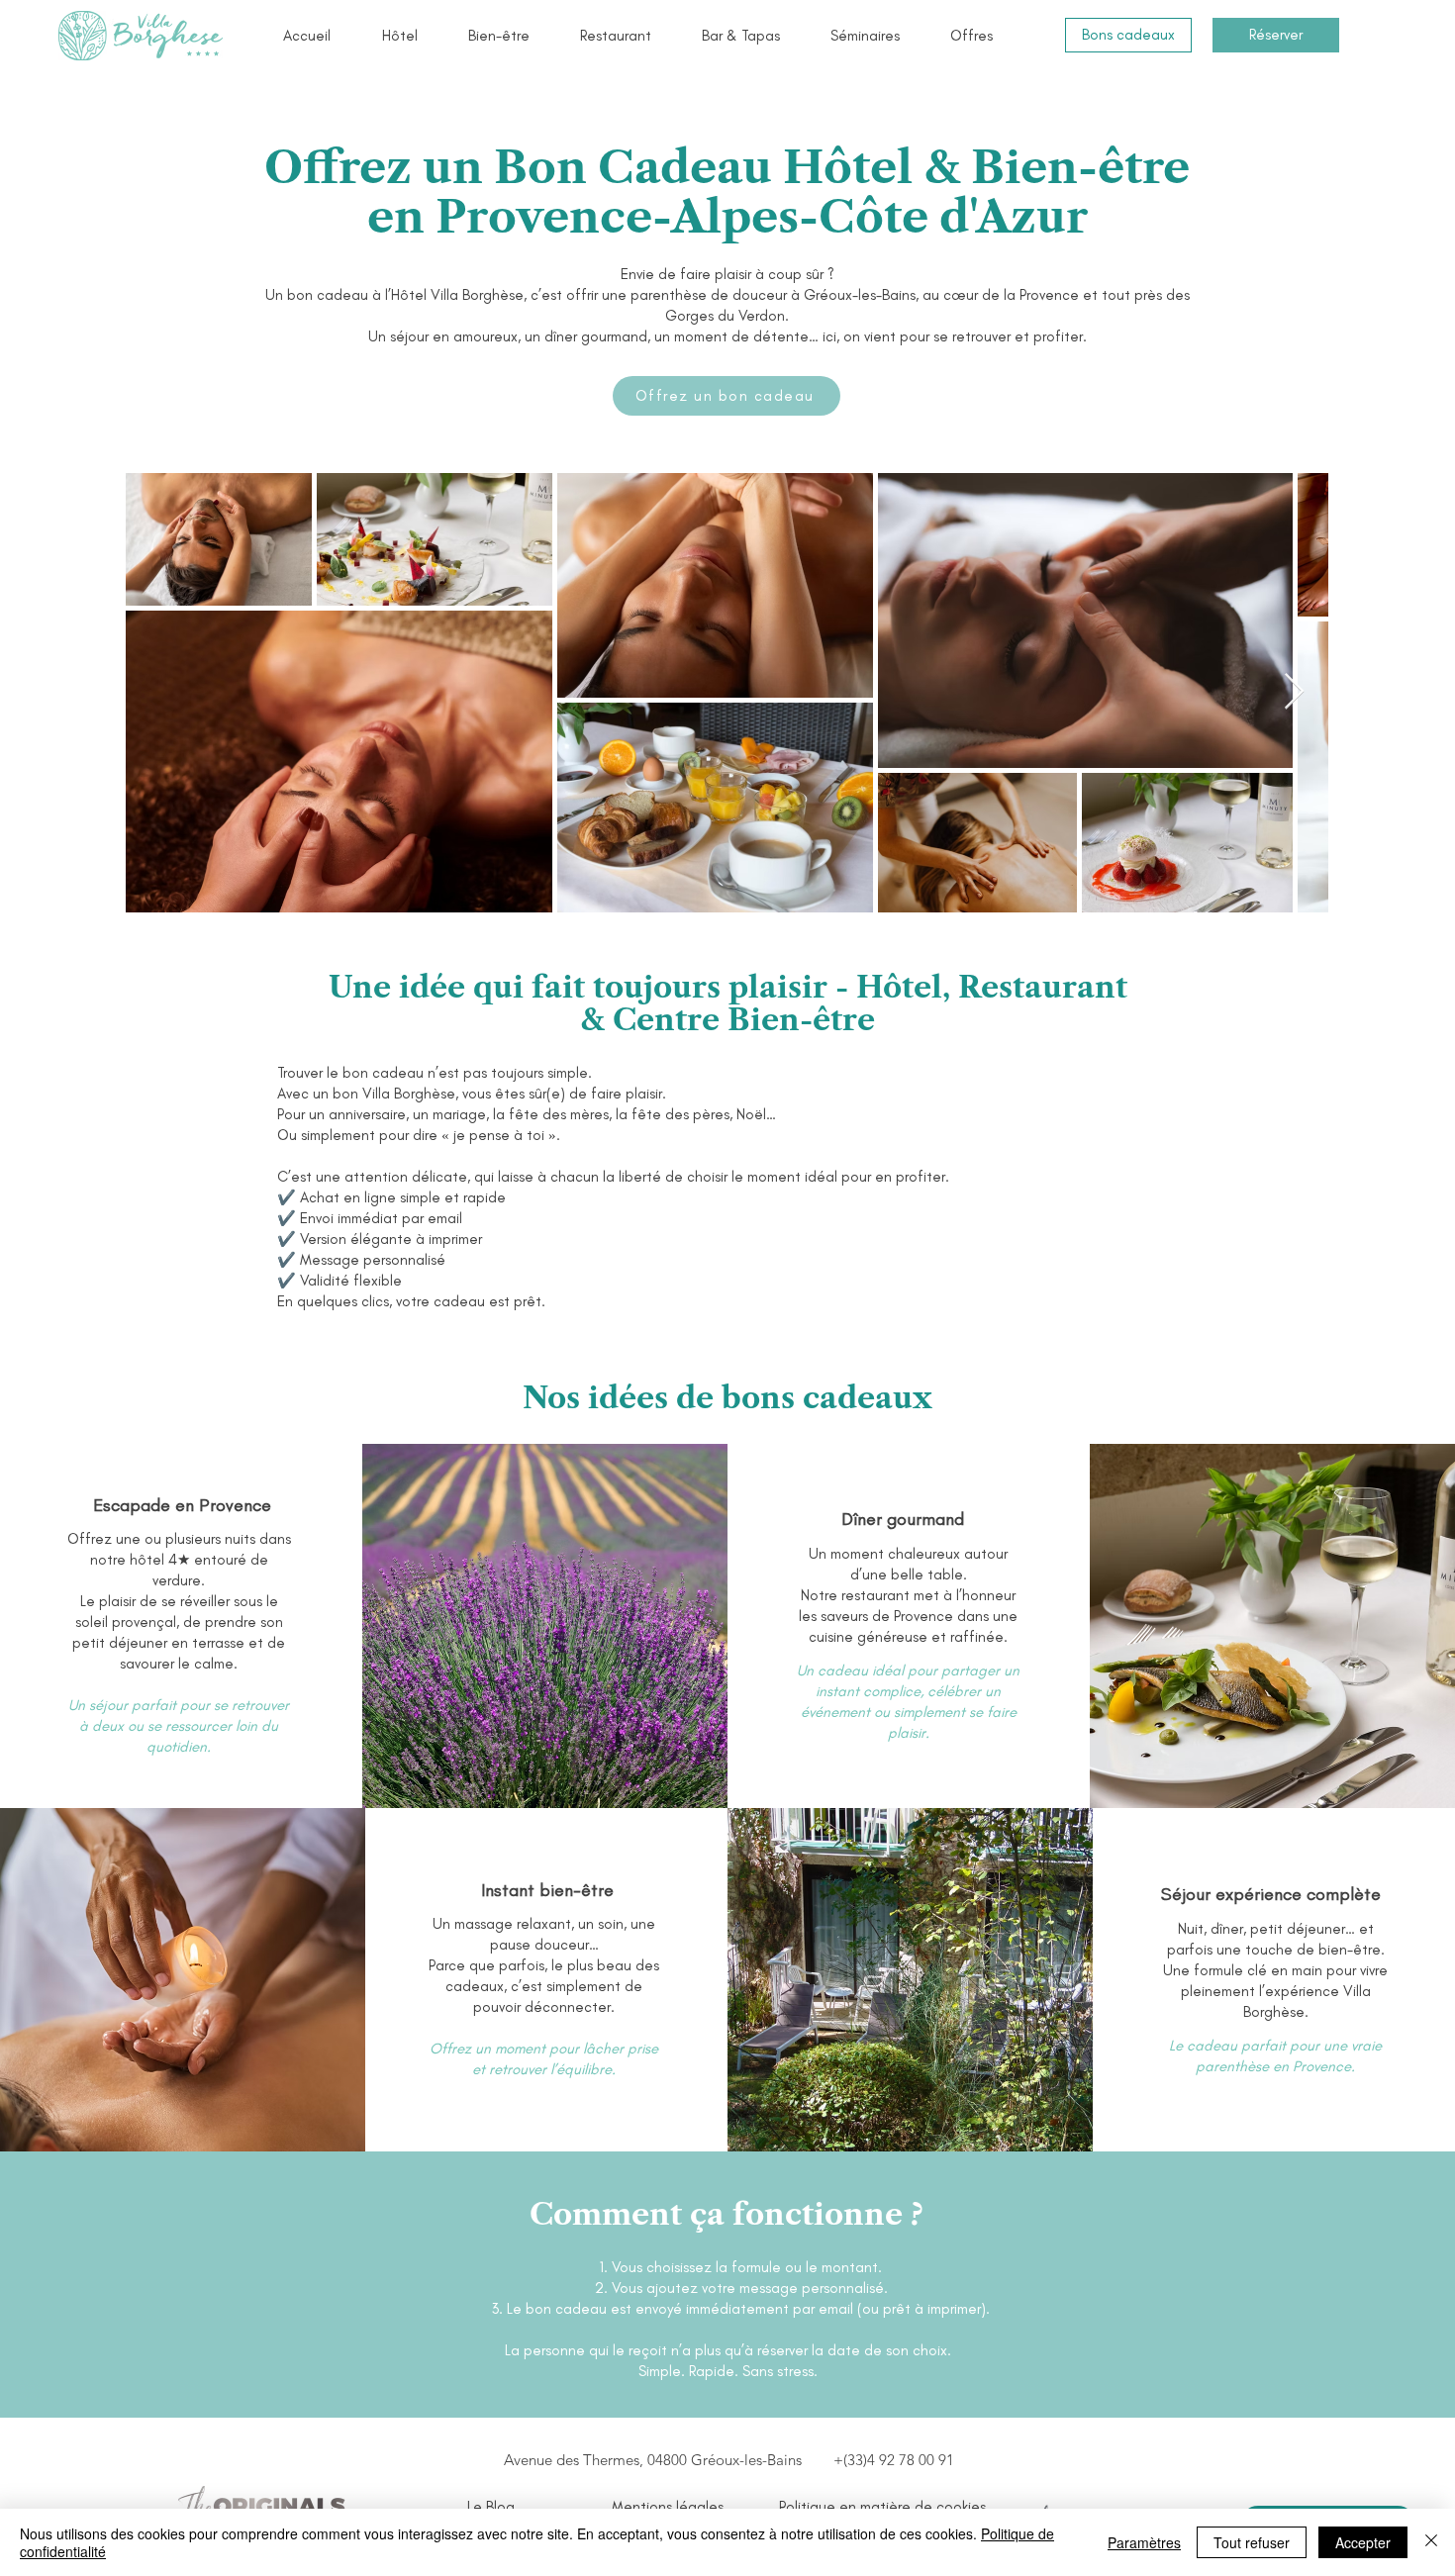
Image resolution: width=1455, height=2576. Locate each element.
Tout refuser (1252, 2542)
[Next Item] (1294, 692)
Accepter (1363, 2542)
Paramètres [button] (1144, 2542)
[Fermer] (1431, 2542)
